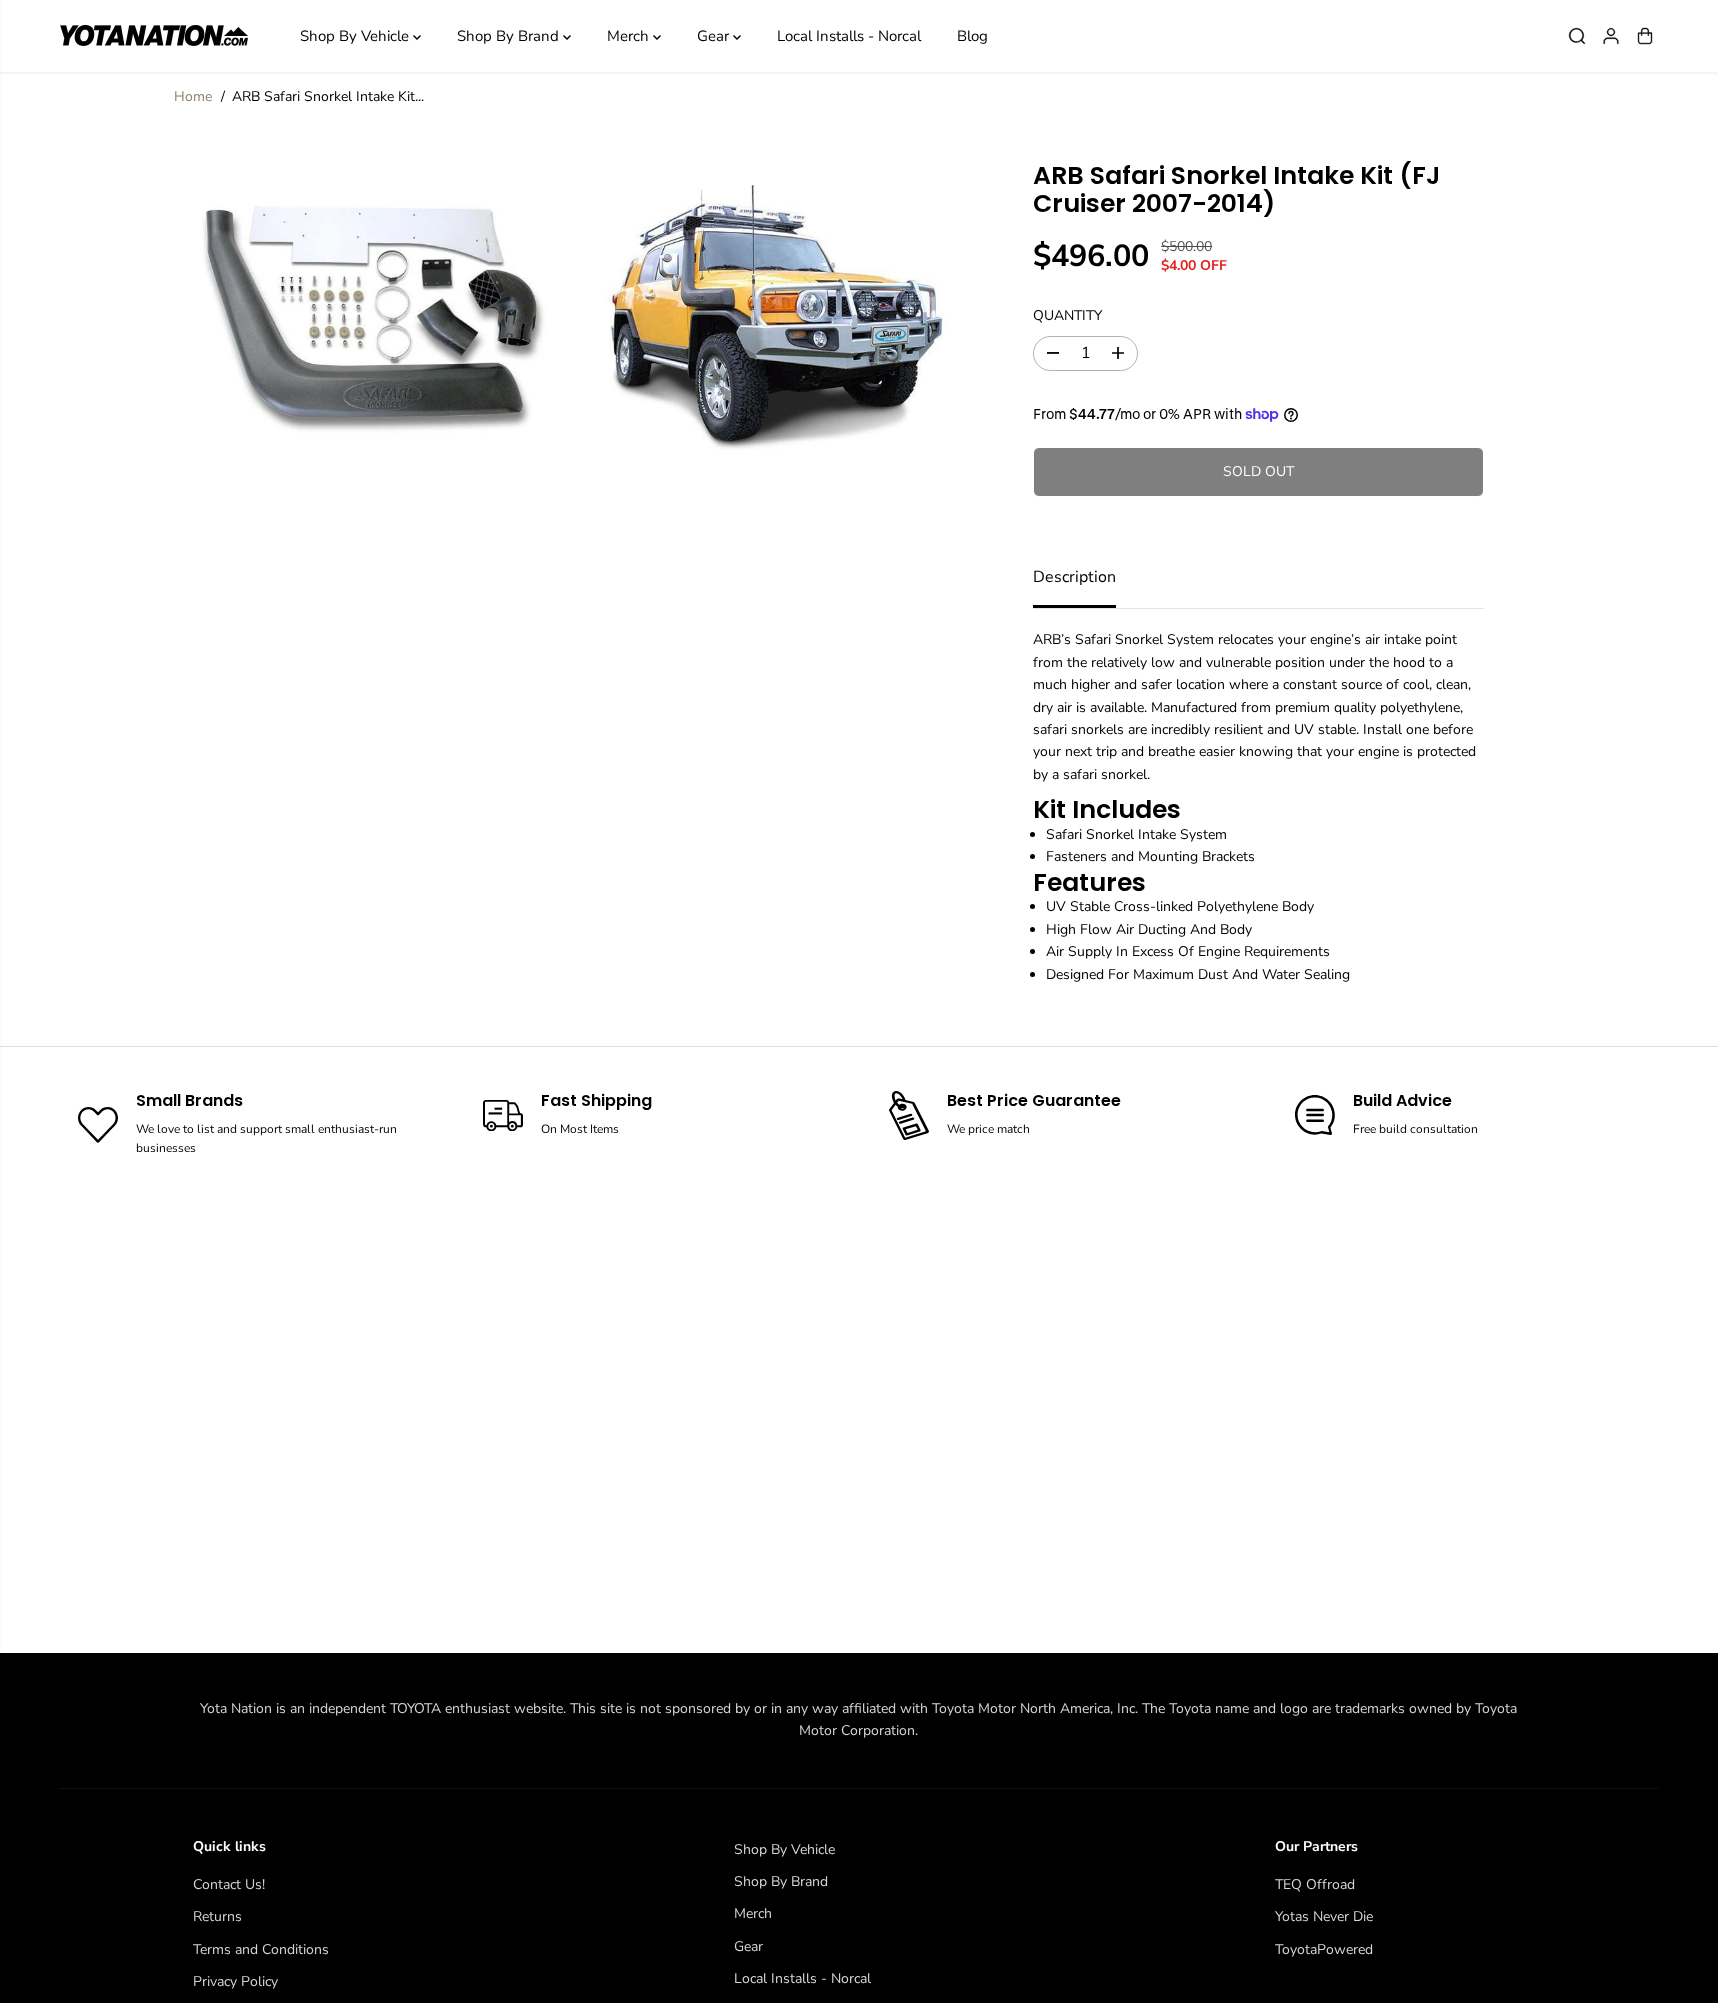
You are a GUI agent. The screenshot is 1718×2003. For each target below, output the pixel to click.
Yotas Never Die (1324, 1916)
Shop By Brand (510, 36)
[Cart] (1645, 36)
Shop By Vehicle (356, 36)
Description (1074, 577)
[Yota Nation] (153, 36)
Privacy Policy (235, 1981)
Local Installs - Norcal (849, 36)
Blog (972, 36)
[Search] (1577, 36)
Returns (217, 1916)
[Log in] (1611, 36)
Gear (715, 36)
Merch (630, 36)
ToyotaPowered (1324, 1949)
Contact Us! (229, 1884)
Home (193, 96)
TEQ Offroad (1315, 1884)
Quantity (1067, 315)
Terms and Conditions (261, 1949)
